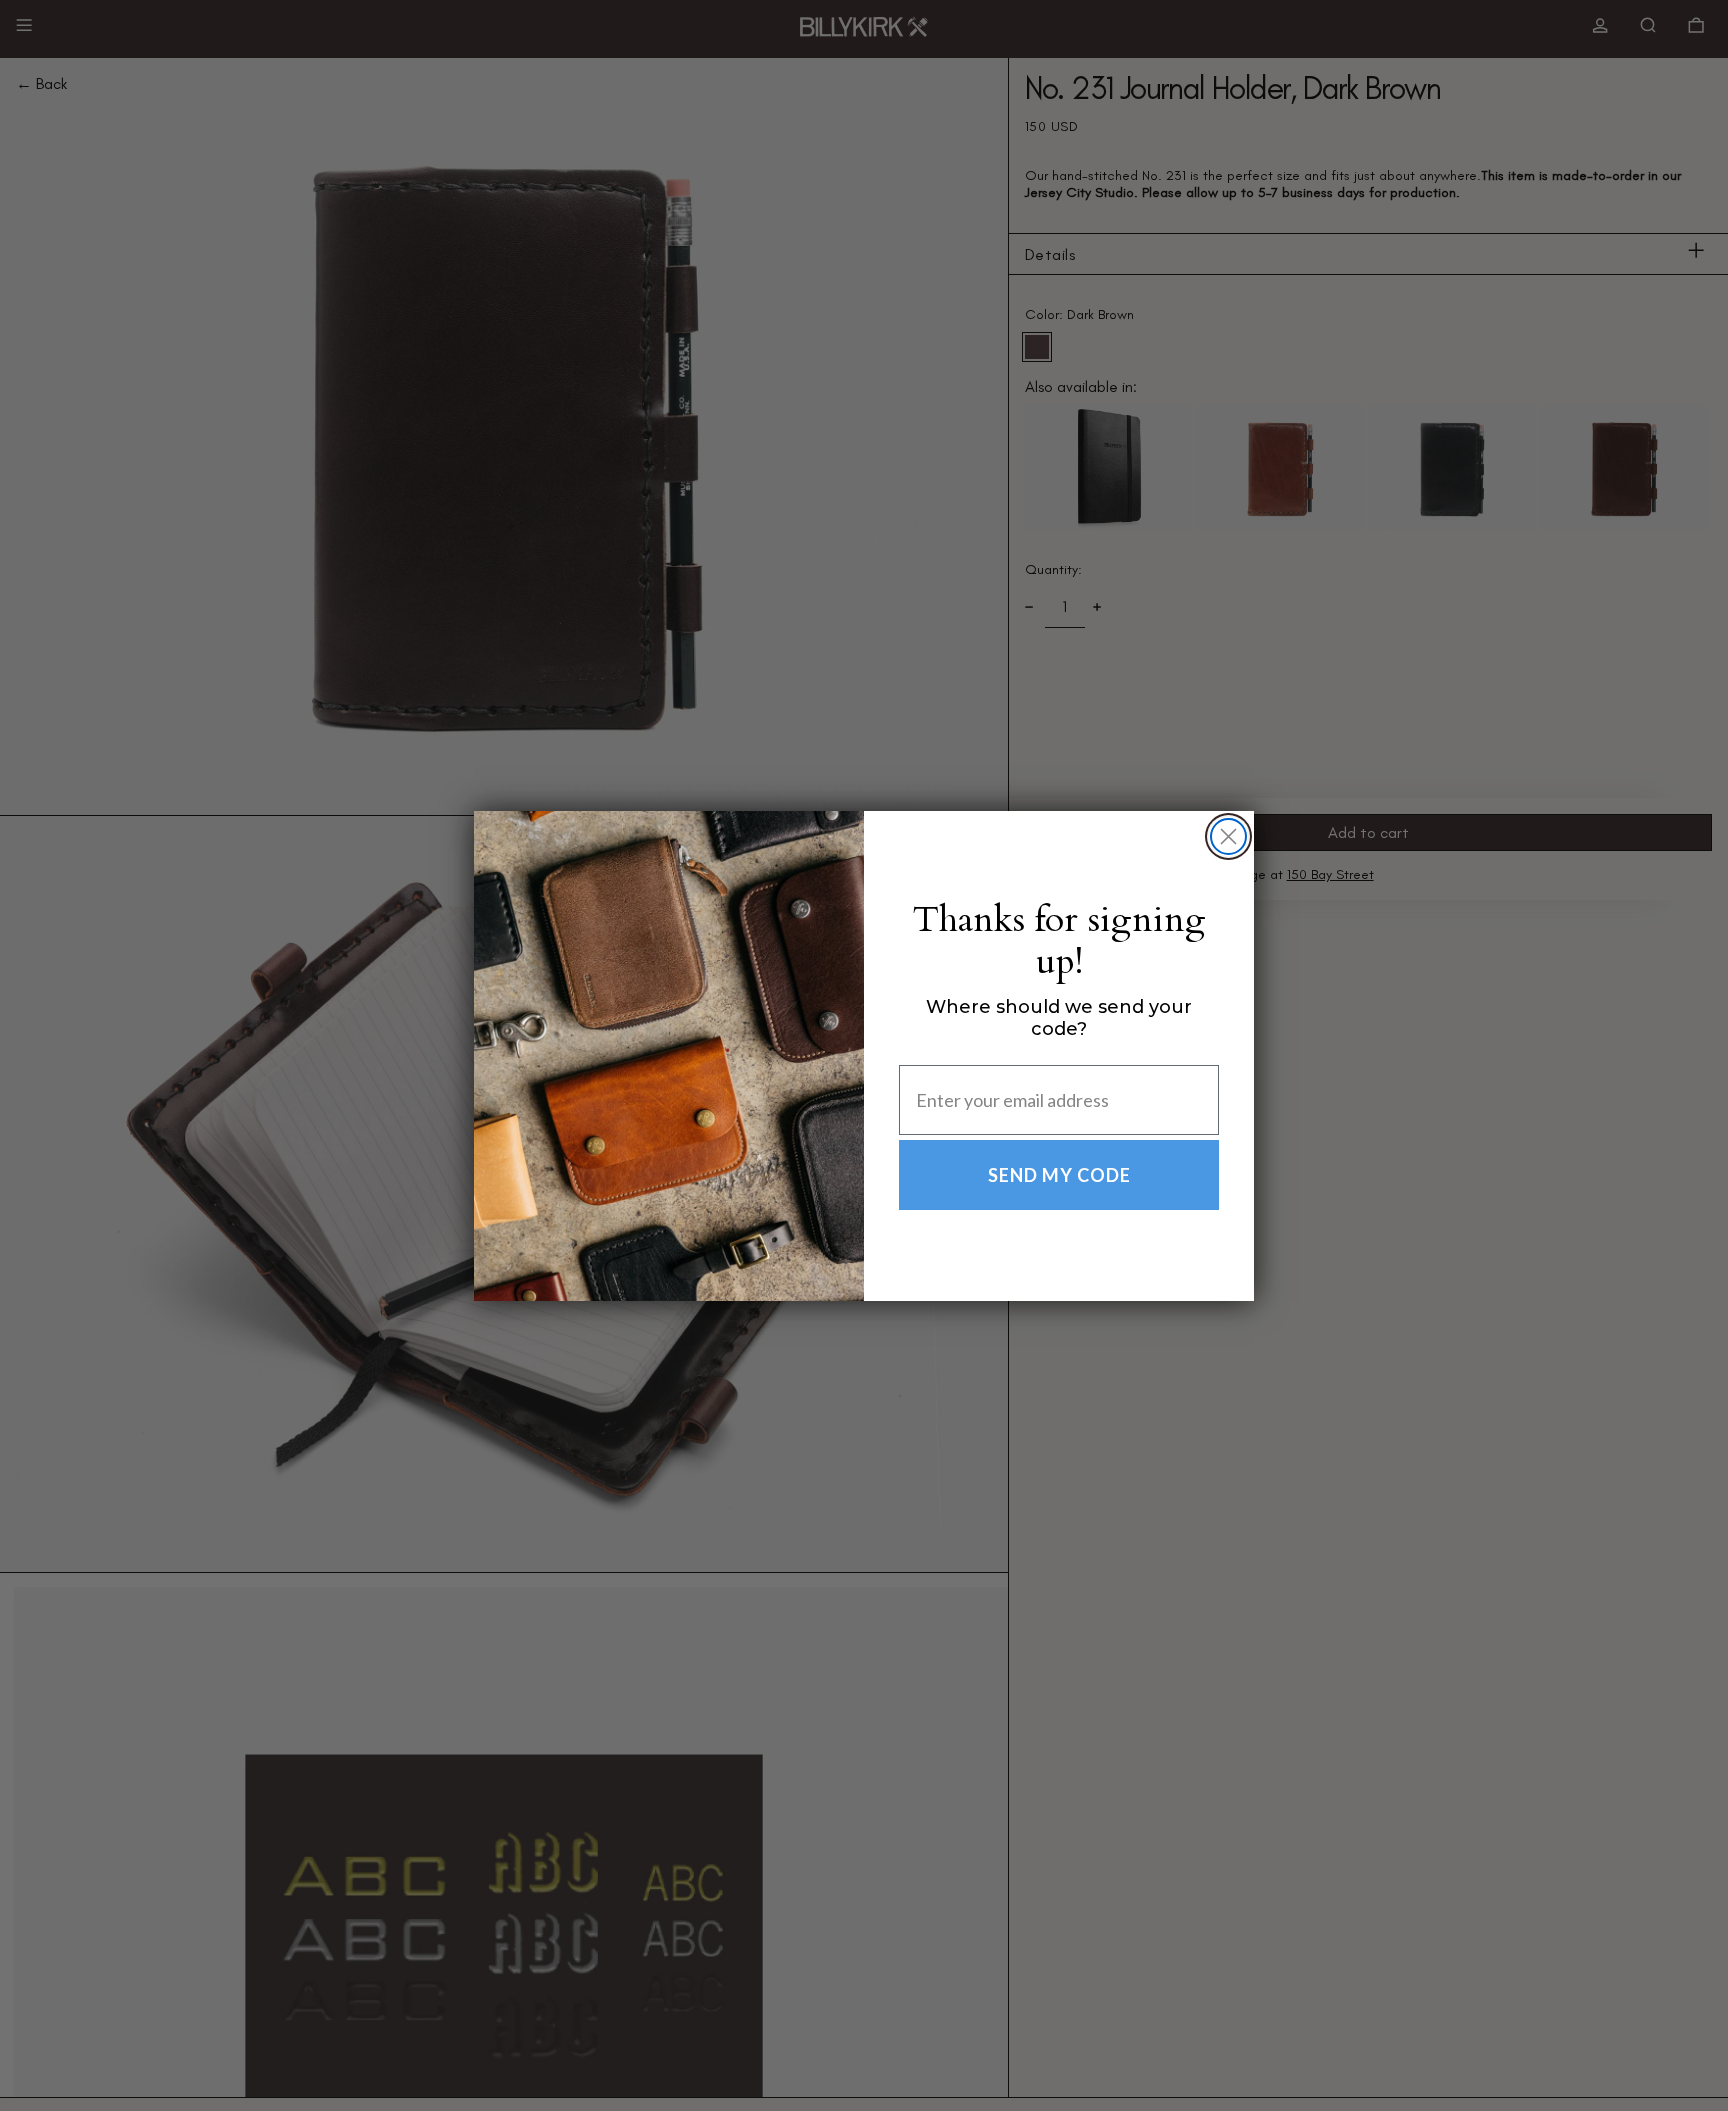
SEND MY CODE (1059, 1175)
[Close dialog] (1228, 836)
